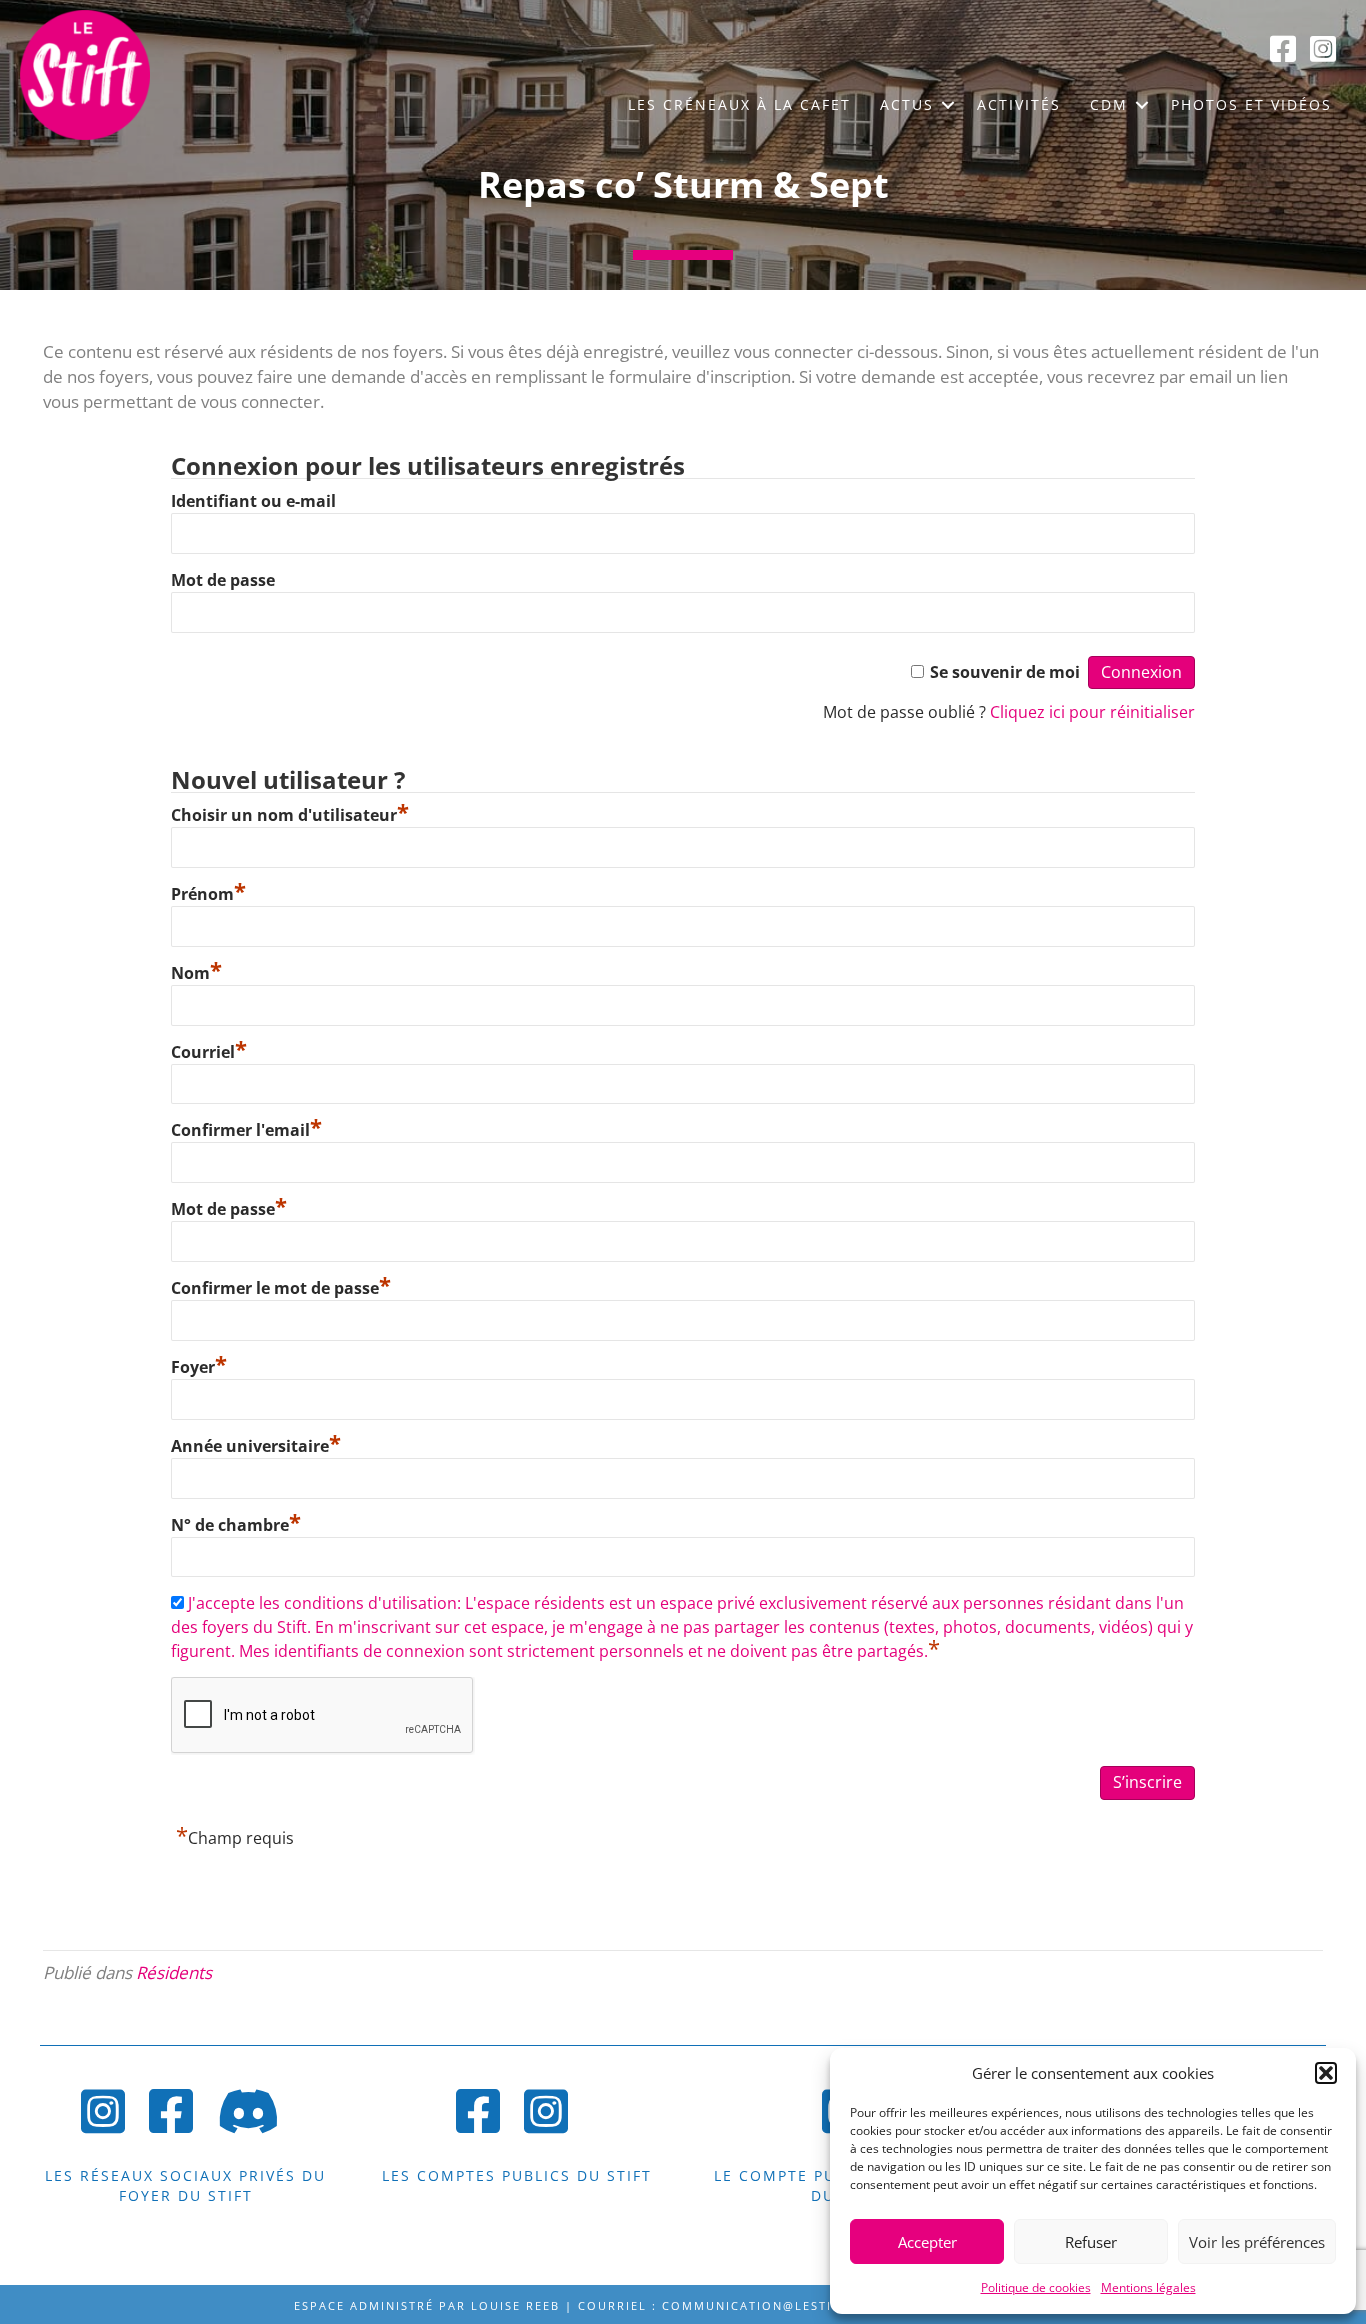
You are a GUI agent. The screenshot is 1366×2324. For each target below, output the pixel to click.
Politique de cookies (1036, 2287)
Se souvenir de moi (1005, 672)
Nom (196, 973)
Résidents (174, 1972)
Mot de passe (223, 580)
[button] (1326, 2073)
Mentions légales (1148, 2287)
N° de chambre (236, 1525)
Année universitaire (256, 1446)
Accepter (927, 2242)
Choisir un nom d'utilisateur (290, 815)
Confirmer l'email (246, 1130)
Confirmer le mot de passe (281, 1288)
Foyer (199, 1367)
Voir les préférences (1257, 2242)
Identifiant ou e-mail (253, 501)
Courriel (209, 1052)
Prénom (208, 894)
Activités (1019, 104)
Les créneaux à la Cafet (739, 104)
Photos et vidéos (1251, 104)
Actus (907, 104)
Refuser (1091, 2242)
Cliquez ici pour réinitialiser (1092, 712)
